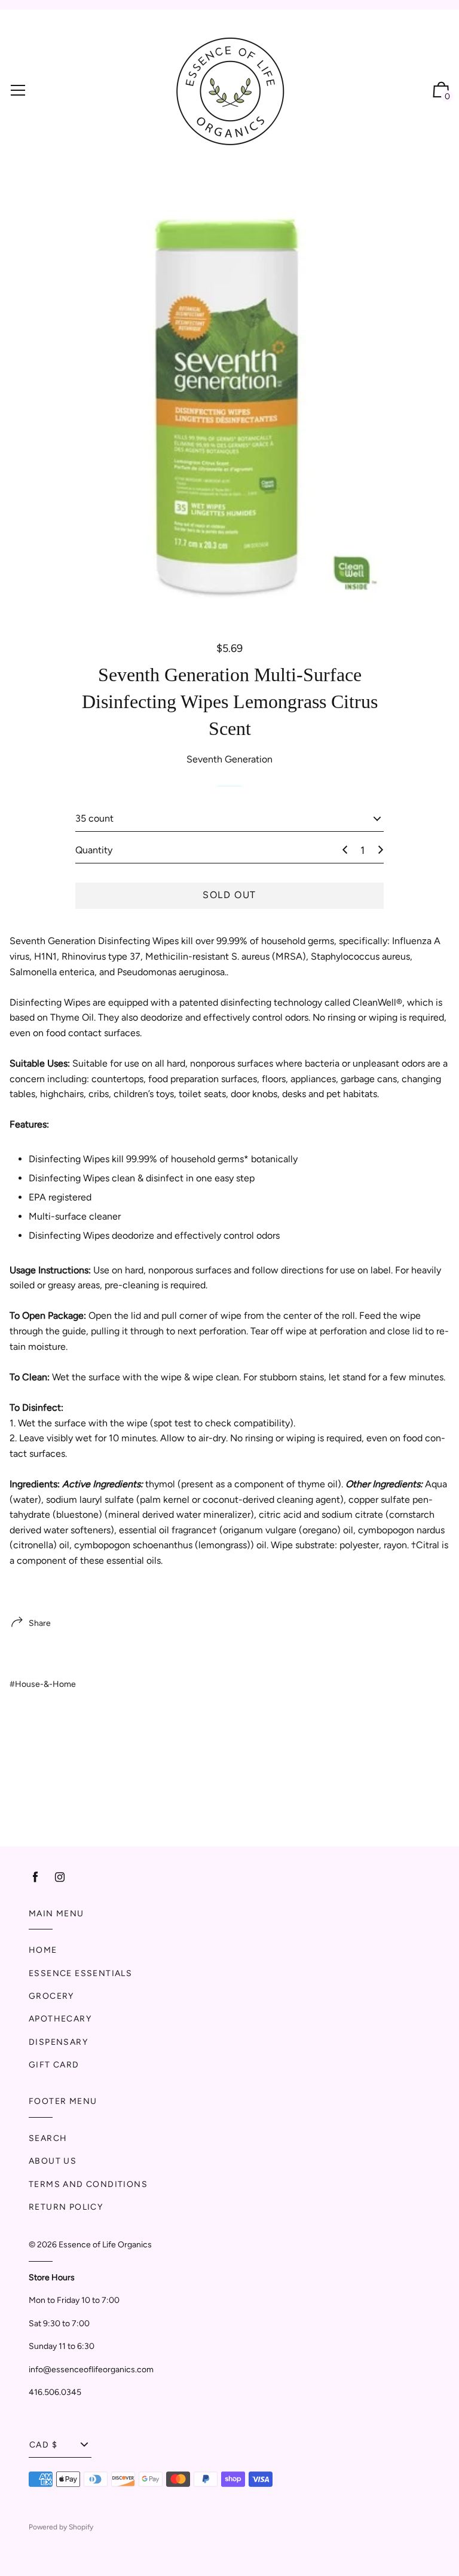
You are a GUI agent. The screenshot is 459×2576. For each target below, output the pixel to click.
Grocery (51, 1996)
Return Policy (66, 2207)
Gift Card (54, 2065)
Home (43, 1950)
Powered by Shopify (61, 2527)
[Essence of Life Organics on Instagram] (60, 1877)
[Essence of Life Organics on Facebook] (35, 1877)
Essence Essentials (80, 1973)
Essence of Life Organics (105, 2245)
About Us (53, 2161)
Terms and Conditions (88, 2184)
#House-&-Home (43, 1684)
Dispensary (58, 2042)
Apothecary (60, 2019)
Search (48, 2138)
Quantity (94, 850)
